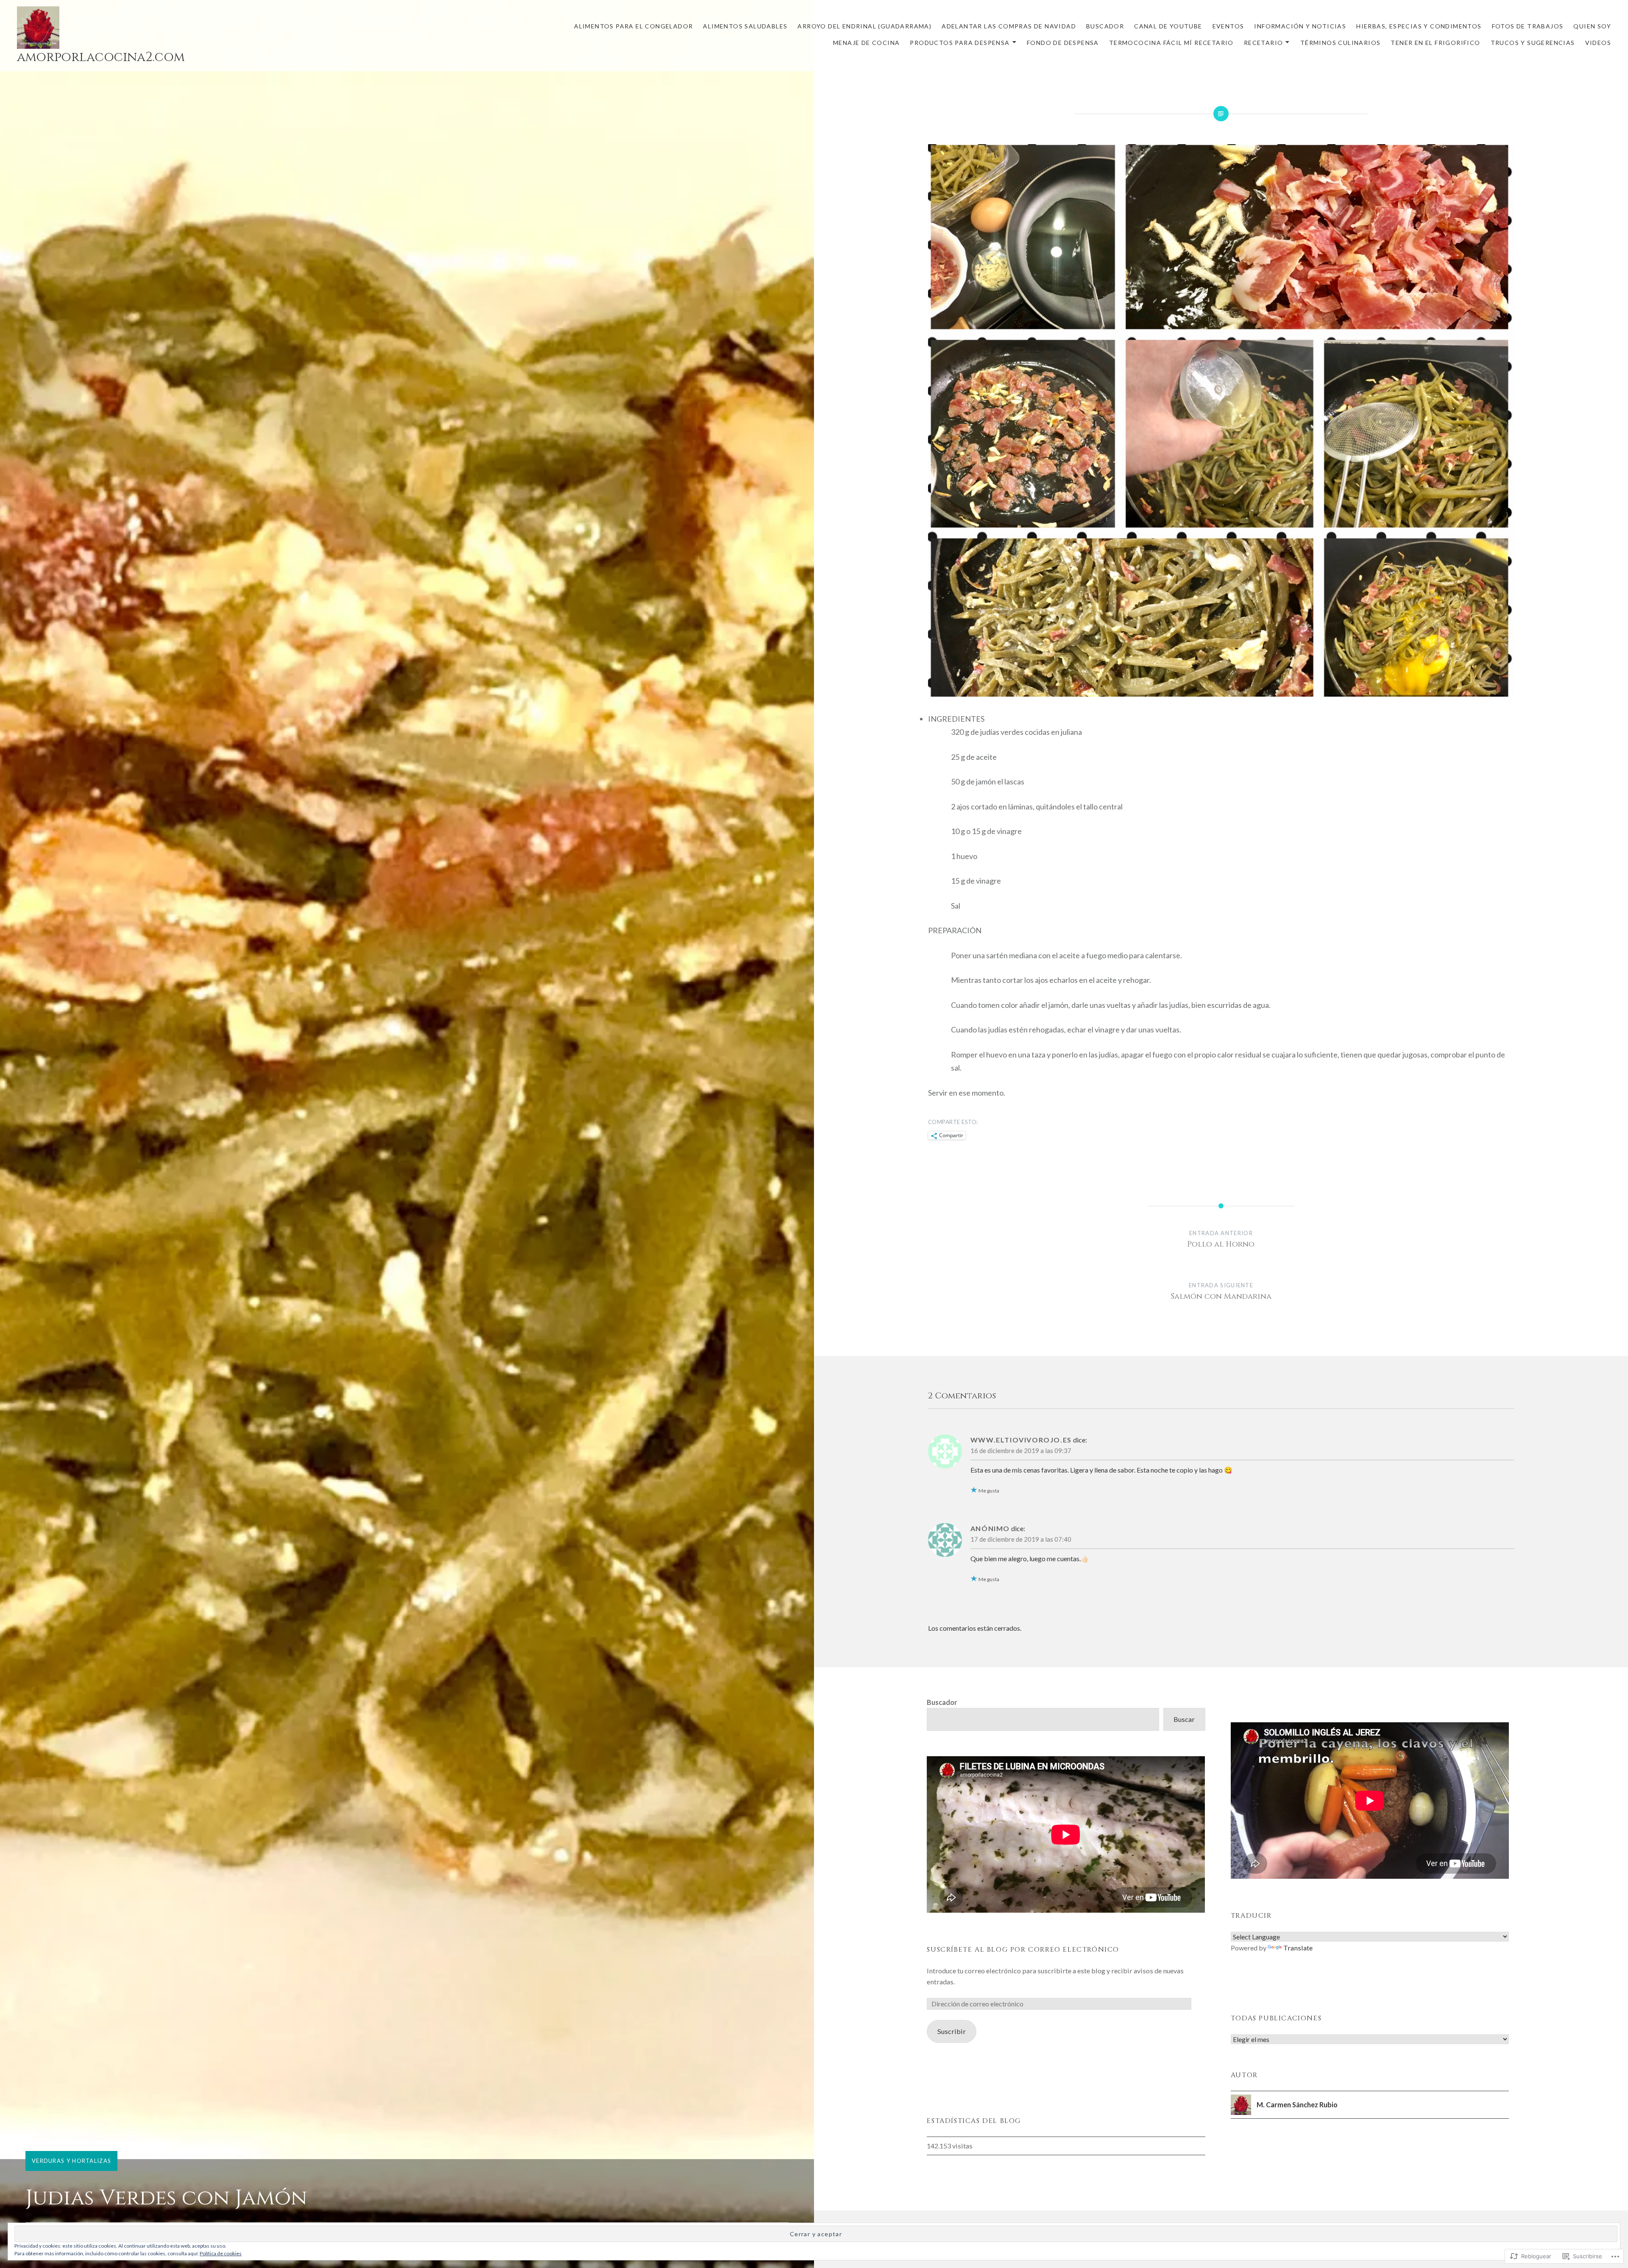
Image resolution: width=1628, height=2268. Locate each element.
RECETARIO (1264, 43)
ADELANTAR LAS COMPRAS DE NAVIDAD (1009, 26)
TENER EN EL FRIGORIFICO (1435, 43)
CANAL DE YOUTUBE (1168, 26)
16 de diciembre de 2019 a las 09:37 (1021, 1451)
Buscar (1184, 1719)
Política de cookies (221, 2253)
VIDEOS (1598, 43)
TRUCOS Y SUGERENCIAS (1533, 43)
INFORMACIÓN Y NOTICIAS (1300, 26)
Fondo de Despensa (1063, 43)
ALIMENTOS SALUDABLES (745, 26)
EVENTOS (1228, 26)
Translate (1298, 1948)
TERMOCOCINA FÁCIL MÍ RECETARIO (1171, 43)
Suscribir (952, 2031)
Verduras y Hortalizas (71, 2161)
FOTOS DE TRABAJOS (1528, 26)
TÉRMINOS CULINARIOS (1341, 43)
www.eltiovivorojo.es (1021, 1440)
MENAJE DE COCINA (866, 43)
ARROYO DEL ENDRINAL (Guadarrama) (864, 26)
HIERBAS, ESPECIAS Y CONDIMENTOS (1419, 26)
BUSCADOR (1105, 26)
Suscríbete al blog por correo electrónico (1023, 1950)
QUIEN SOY (1592, 26)
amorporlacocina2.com (101, 57)
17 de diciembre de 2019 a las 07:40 (1021, 1539)
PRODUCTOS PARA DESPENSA (960, 43)
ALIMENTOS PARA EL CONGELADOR (633, 26)
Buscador (942, 1702)
